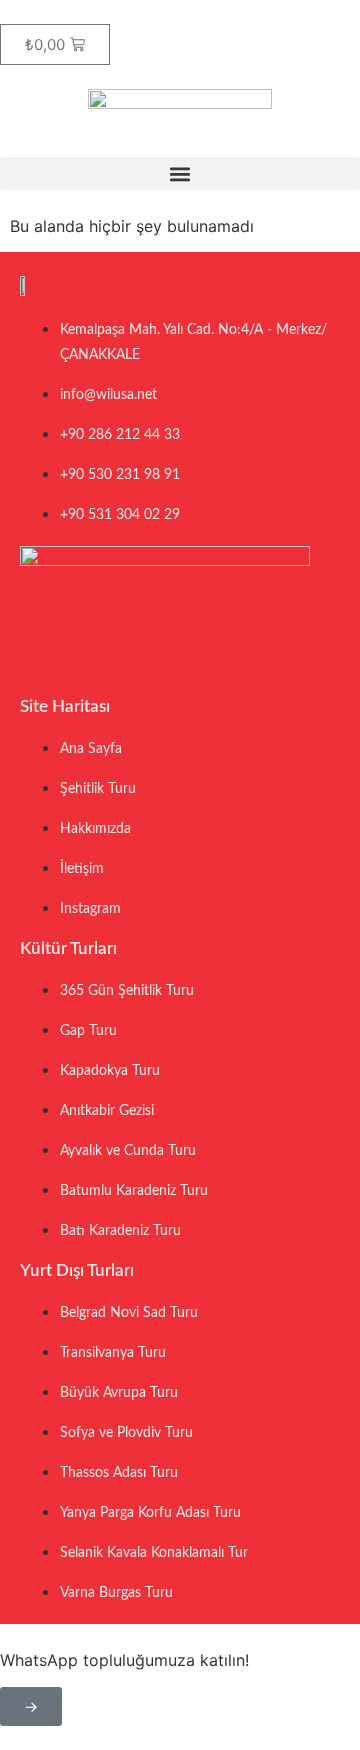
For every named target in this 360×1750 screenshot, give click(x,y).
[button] (180, 173)
